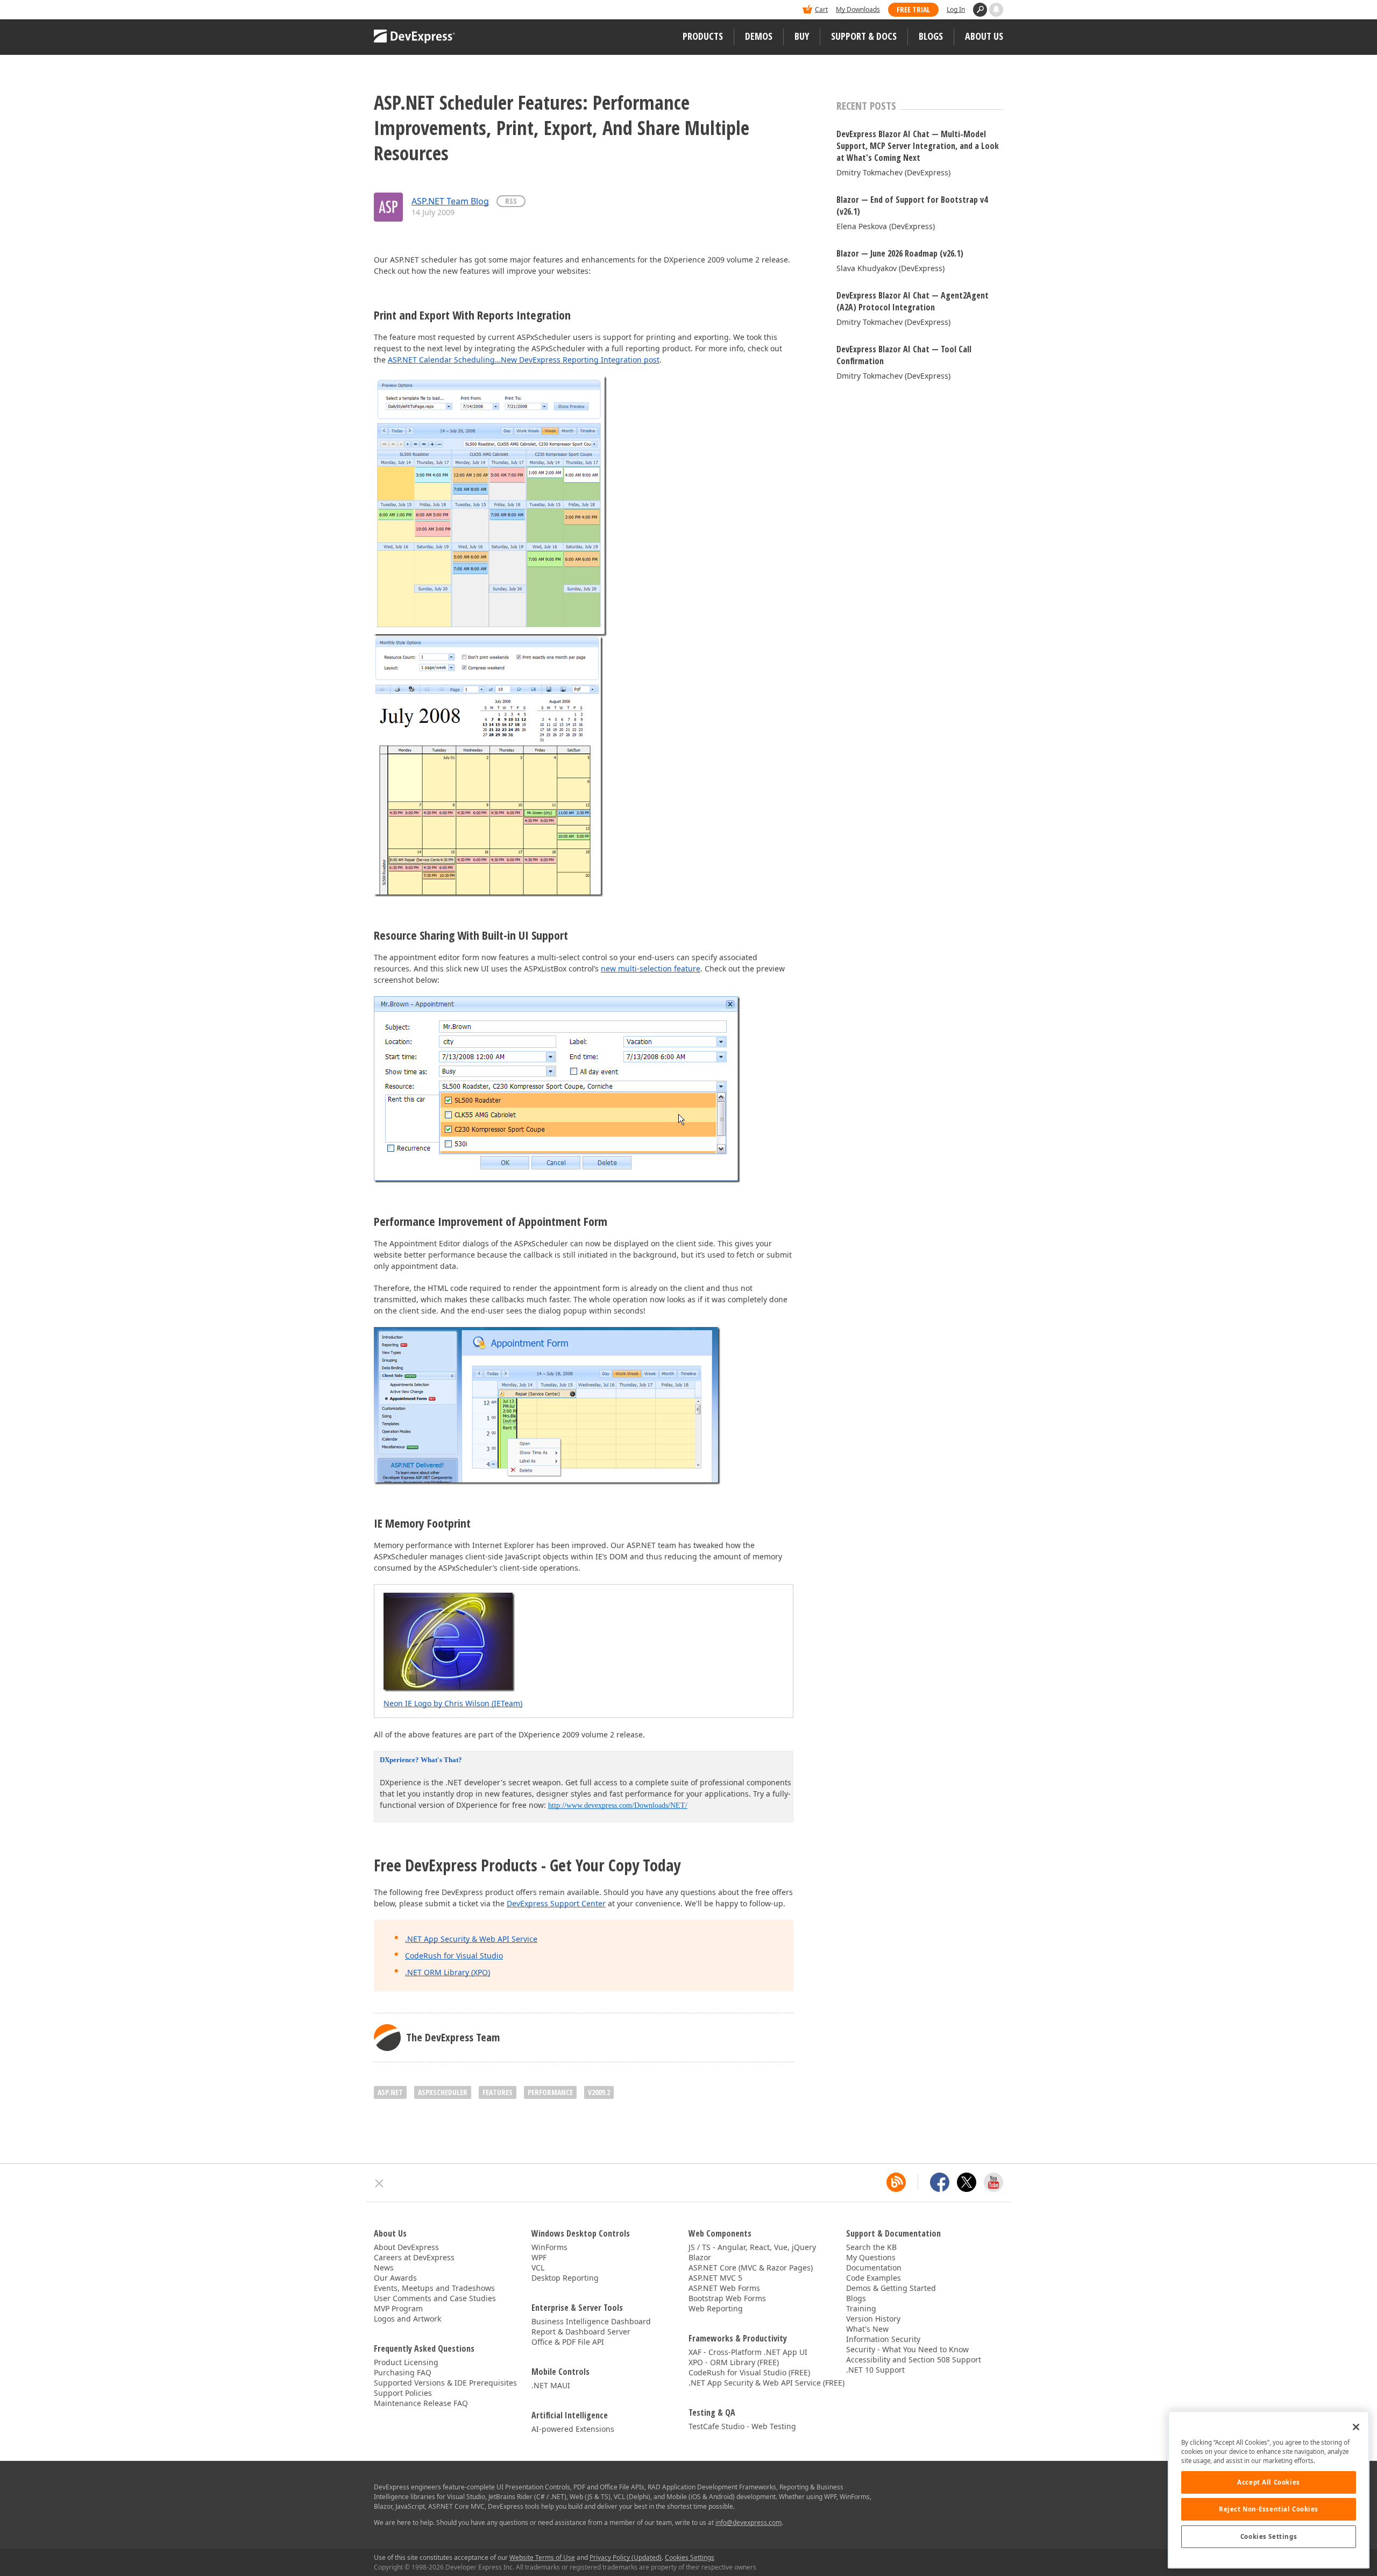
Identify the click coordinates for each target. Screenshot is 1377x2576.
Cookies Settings (1269, 2536)
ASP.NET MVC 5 (715, 2278)
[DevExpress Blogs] (896, 2182)
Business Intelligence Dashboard (591, 2321)
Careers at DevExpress (414, 2257)
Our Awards (395, 2278)
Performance (550, 2092)
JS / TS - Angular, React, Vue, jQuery (752, 2247)
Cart (821, 9)
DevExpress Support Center (556, 1903)
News (384, 2268)
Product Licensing (406, 2362)
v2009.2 (599, 2092)
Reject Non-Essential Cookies (1269, 2509)
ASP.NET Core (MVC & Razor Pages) (751, 2268)
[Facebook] (940, 2182)
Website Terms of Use (542, 2557)
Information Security (883, 2339)
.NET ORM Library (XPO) (448, 1972)
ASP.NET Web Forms (724, 2288)
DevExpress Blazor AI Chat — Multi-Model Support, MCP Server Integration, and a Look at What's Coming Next (918, 146)
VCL (538, 2268)
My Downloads (858, 9)
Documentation (874, 2268)
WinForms (549, 2247)
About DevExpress (406, 2247)
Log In (956, 9)
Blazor (700, 2257)
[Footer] (379, 2183)
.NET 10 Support (875, 2370)
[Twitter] (967, 2182)
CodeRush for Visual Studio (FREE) (749, 2372)
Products (703, 36)
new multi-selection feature (651, 968)
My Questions (871, 2257)
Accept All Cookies (1268, 2482)
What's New (867, 2329)
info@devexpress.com (748, 2522)
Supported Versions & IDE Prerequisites (445, 2383)
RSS (511, 201)
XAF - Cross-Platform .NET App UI (748, 2352)
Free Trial (913, 9)
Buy (802, 36)
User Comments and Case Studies (435, 2298)
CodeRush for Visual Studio (454, 1956)
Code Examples (874, 2278)
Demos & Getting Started (891, 2288)
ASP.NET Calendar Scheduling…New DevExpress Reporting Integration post (524, 360)
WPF (539, 2257)
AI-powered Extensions (573, 2429)
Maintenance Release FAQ (421, 2403)
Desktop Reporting (565, 2278)
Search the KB (871, 2247)
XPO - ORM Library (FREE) (734, 2362)
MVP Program (398, 2308)
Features (498, 2092)
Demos (759, 36)
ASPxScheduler (443, 2092)
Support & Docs (864, 36)
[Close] (1356, 2427)
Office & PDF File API (568, 2342)
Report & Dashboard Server (581, 2332)
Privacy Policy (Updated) (626, 2557)
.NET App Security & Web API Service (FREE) (766, 2383)
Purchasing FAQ (403, 2372)
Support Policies (403, 2393)
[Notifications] (996, 10)
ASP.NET (390, 2092)
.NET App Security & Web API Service (471, 1939)
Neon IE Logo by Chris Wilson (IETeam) (453, 1703)
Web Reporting (716, 2308)
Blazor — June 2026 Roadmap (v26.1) (900, 253)
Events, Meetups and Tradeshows (434, 2288)
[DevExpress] (407, 10)
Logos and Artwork (407, 2319)
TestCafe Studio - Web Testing (742, 2426)
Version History (873, 2319)
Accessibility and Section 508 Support (914, 2359)
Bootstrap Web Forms (727, 2298)
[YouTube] (993, 2182)
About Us (984, 36)
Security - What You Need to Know (907, 2349)
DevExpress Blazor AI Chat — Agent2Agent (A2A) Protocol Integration (913, 301)
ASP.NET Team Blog (450, 201)
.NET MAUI (551, 2385)
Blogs (931, 36)
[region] (1269, 2490)
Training (861, 2308)
